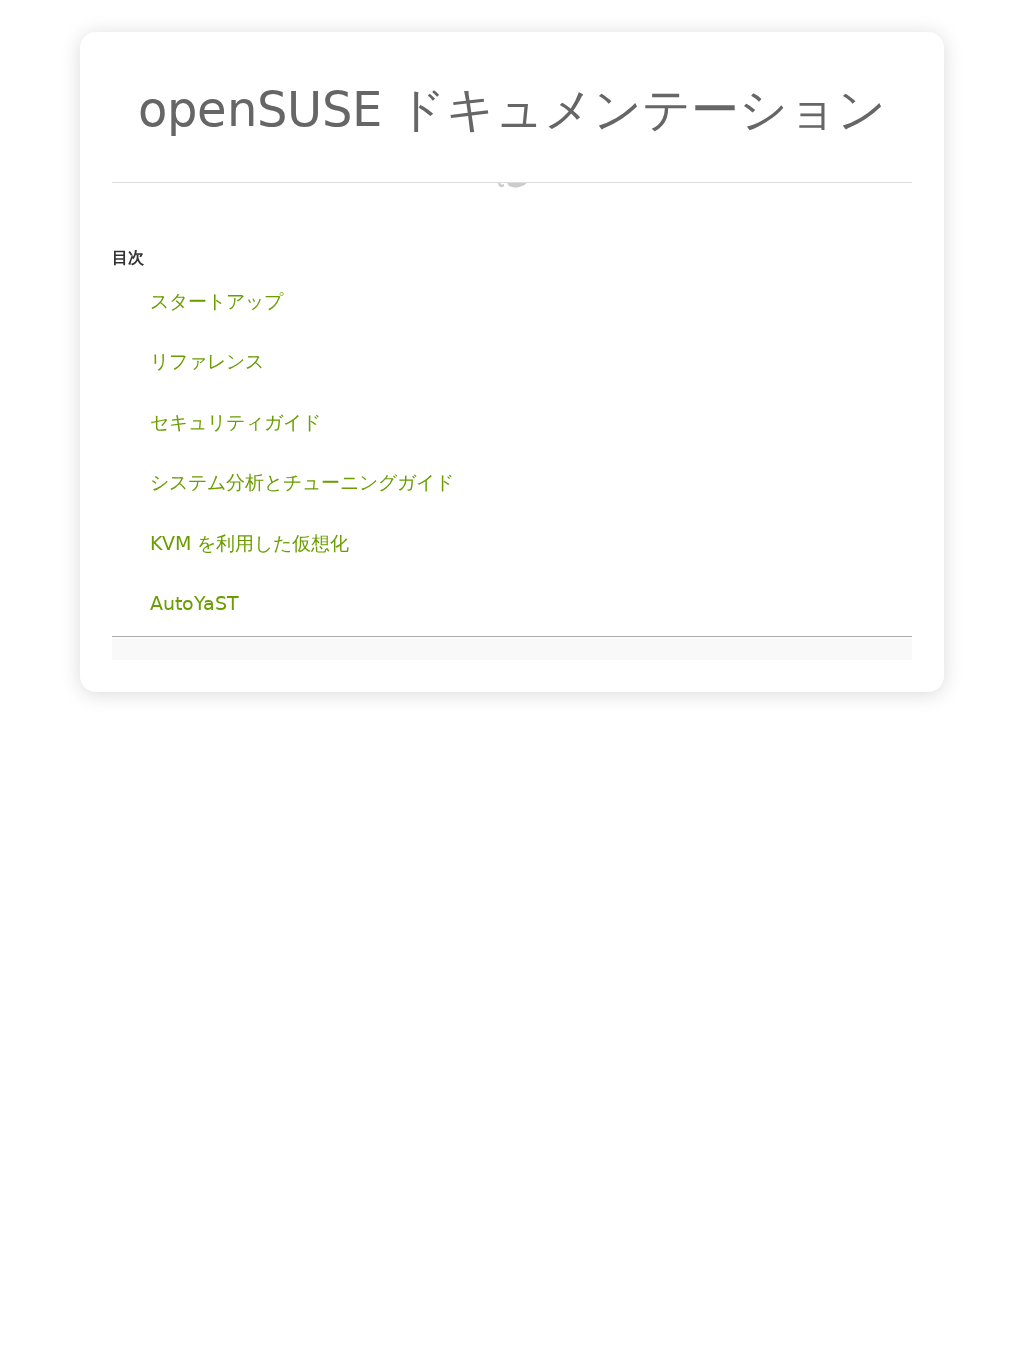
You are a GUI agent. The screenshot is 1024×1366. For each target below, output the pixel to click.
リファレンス (207, 361)
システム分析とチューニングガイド (302, 482)
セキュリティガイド (235, 422)
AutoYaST (194, 603)
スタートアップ (216, 301)
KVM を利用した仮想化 (249, 543)
